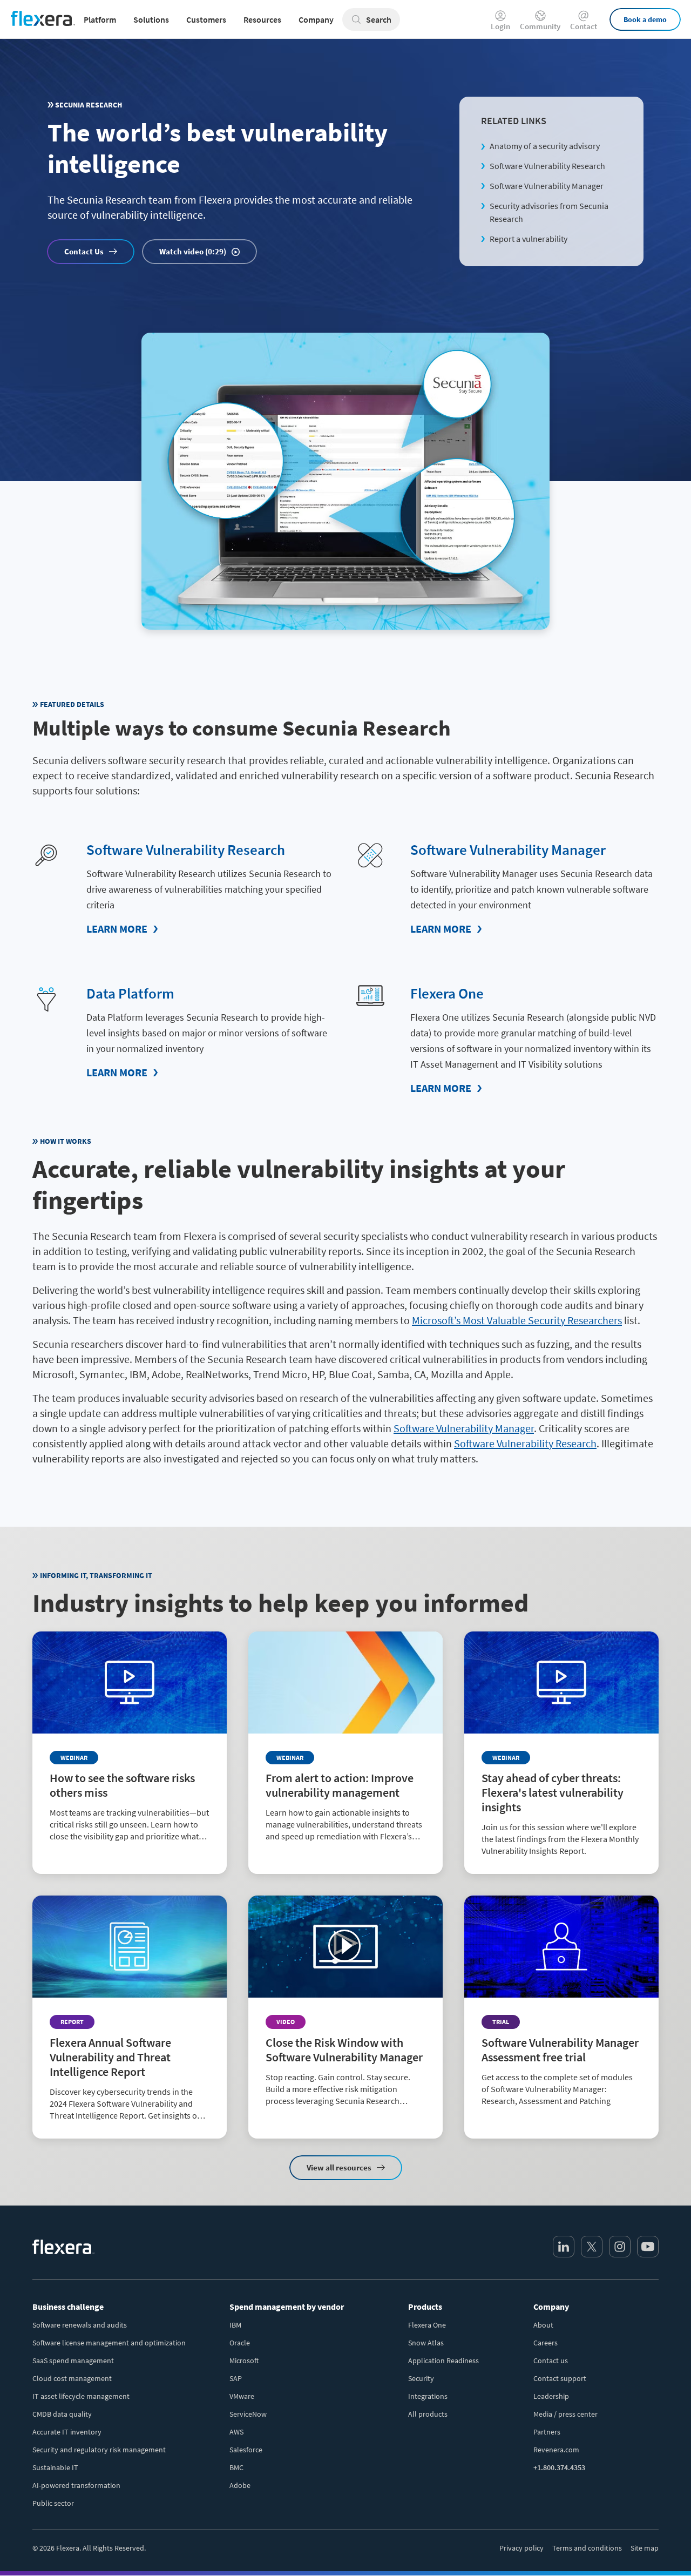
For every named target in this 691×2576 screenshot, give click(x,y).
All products (428, 2414)
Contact (584, 26)
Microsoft (244, 2361)
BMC (236, 2467)
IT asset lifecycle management (81, 2396)
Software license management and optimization (109, 2343)
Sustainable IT (55, 2467)
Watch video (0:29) (193, 251)
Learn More (117, 929)
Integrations (428, 2396)
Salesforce (246, 2450)
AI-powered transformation (76, 2485)
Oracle (240, 2343)
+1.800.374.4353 (559, 2467)
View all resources (339, 2167)
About (543, 2325)
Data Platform (130, 993)
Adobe (240, 2485)
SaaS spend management (73, 2361)
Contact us (551, 2361)
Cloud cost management (72, 2378)
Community (540, 26)
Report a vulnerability (529, 239)
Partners (547, 2432)
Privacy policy (521, 2548)
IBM (235, 2325)
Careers (546, 2343)
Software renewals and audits (80, 2325)
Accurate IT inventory (67, 2432)
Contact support (560, 2378)
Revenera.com (556, 2450)
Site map (645, 2548)
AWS (236, 2432)
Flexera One (447, 993)
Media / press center (565, 2414)
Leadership (551, 2396)
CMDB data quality (62, 2414)
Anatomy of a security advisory (545, 146)
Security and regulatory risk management (99, 2450)
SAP (236, 2378)
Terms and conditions (587, 2548)
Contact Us (84, 251)
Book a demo (645, 19)
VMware (242, 2396)
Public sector (53, 2503)
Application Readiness (443, 2361)
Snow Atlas (426, 2343)
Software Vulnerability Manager (547, 186)
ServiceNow (248, 2414)
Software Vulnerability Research (547, 166)
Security (421, 2378)
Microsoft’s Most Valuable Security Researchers (517, 1320)
